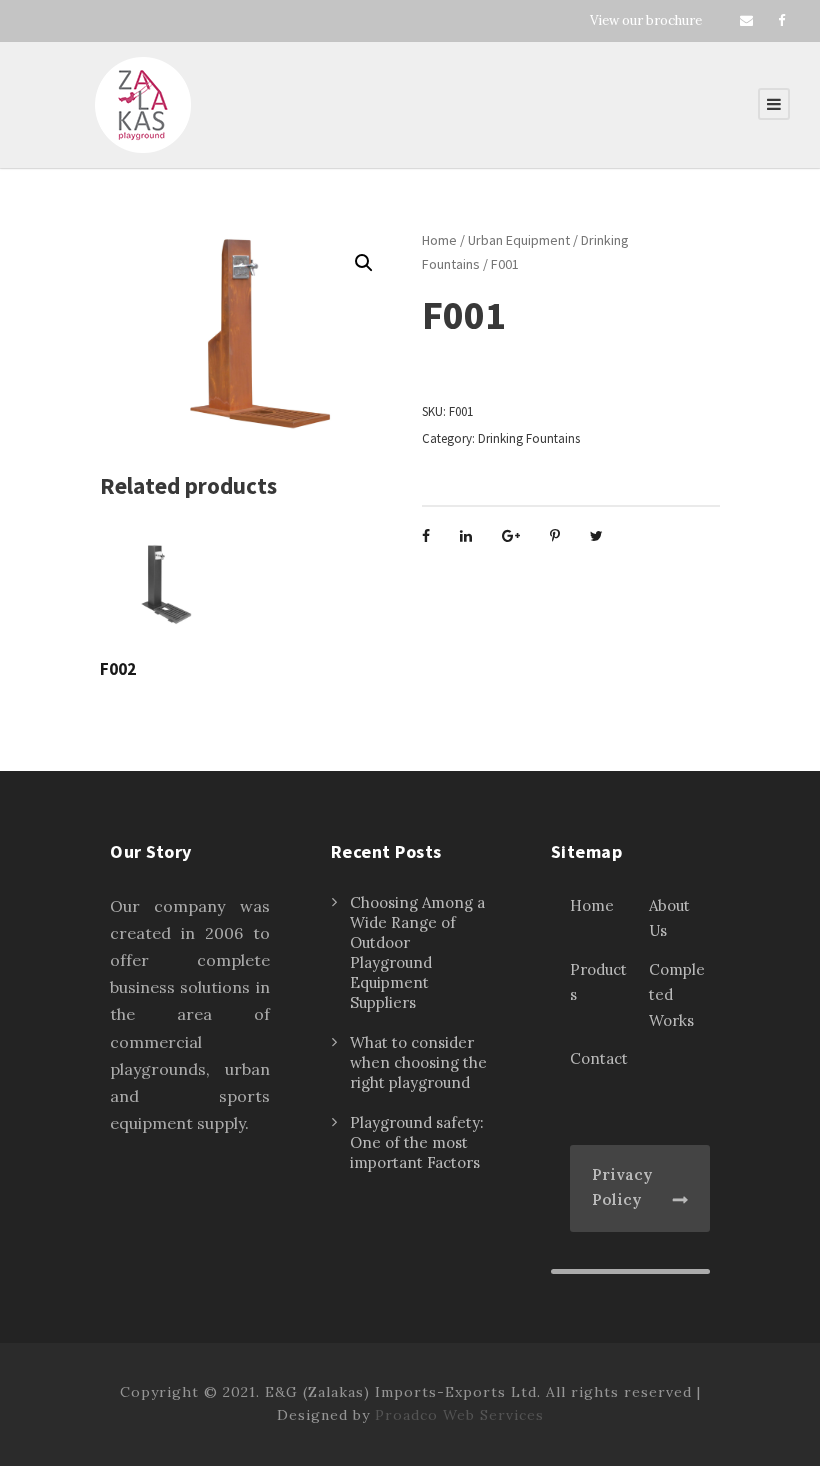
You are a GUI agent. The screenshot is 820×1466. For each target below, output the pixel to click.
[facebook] (781, 20)
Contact (599, 1058)
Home (439, 240)
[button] (364, 263)
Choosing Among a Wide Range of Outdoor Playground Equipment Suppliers (417, 952)
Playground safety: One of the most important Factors (417, 1142)
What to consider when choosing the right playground (418, 1062)
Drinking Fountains (529, 438)
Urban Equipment (519, 240)
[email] (746, 20)
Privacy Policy (622, 1187)
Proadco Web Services (459, 1415)
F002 (118, 669)
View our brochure (646, 20)
